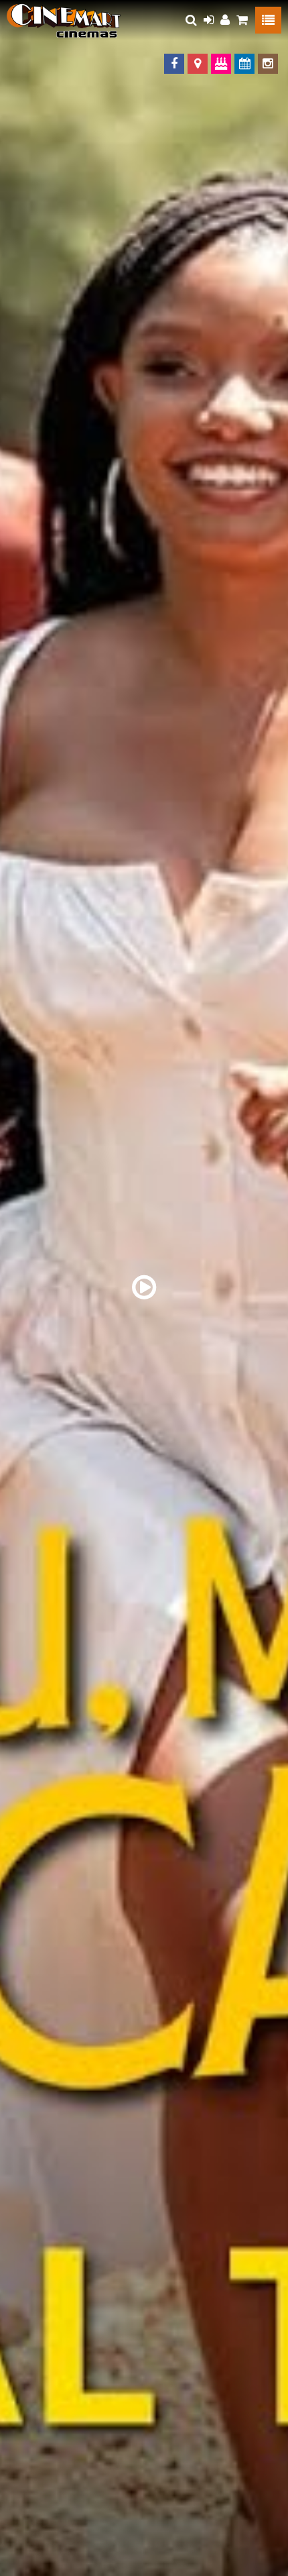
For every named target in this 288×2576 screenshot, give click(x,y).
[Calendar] (244, 64)
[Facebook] (174, 64)
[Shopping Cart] (242, 20)
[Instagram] (268, 64)
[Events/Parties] (221, 64)
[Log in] (209, 20)
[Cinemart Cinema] (64, 20)
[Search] (191, 20)
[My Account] (225, 20)
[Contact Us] (198, 64)
